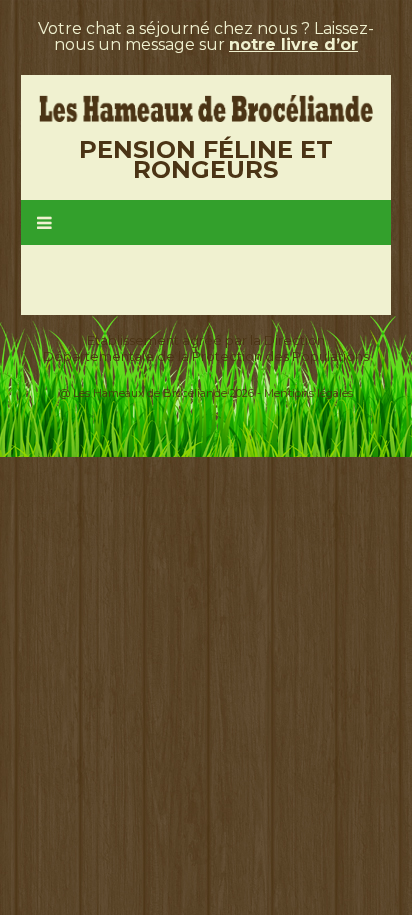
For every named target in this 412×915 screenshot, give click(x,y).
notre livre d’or (293, 44)
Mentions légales (308, 393)
